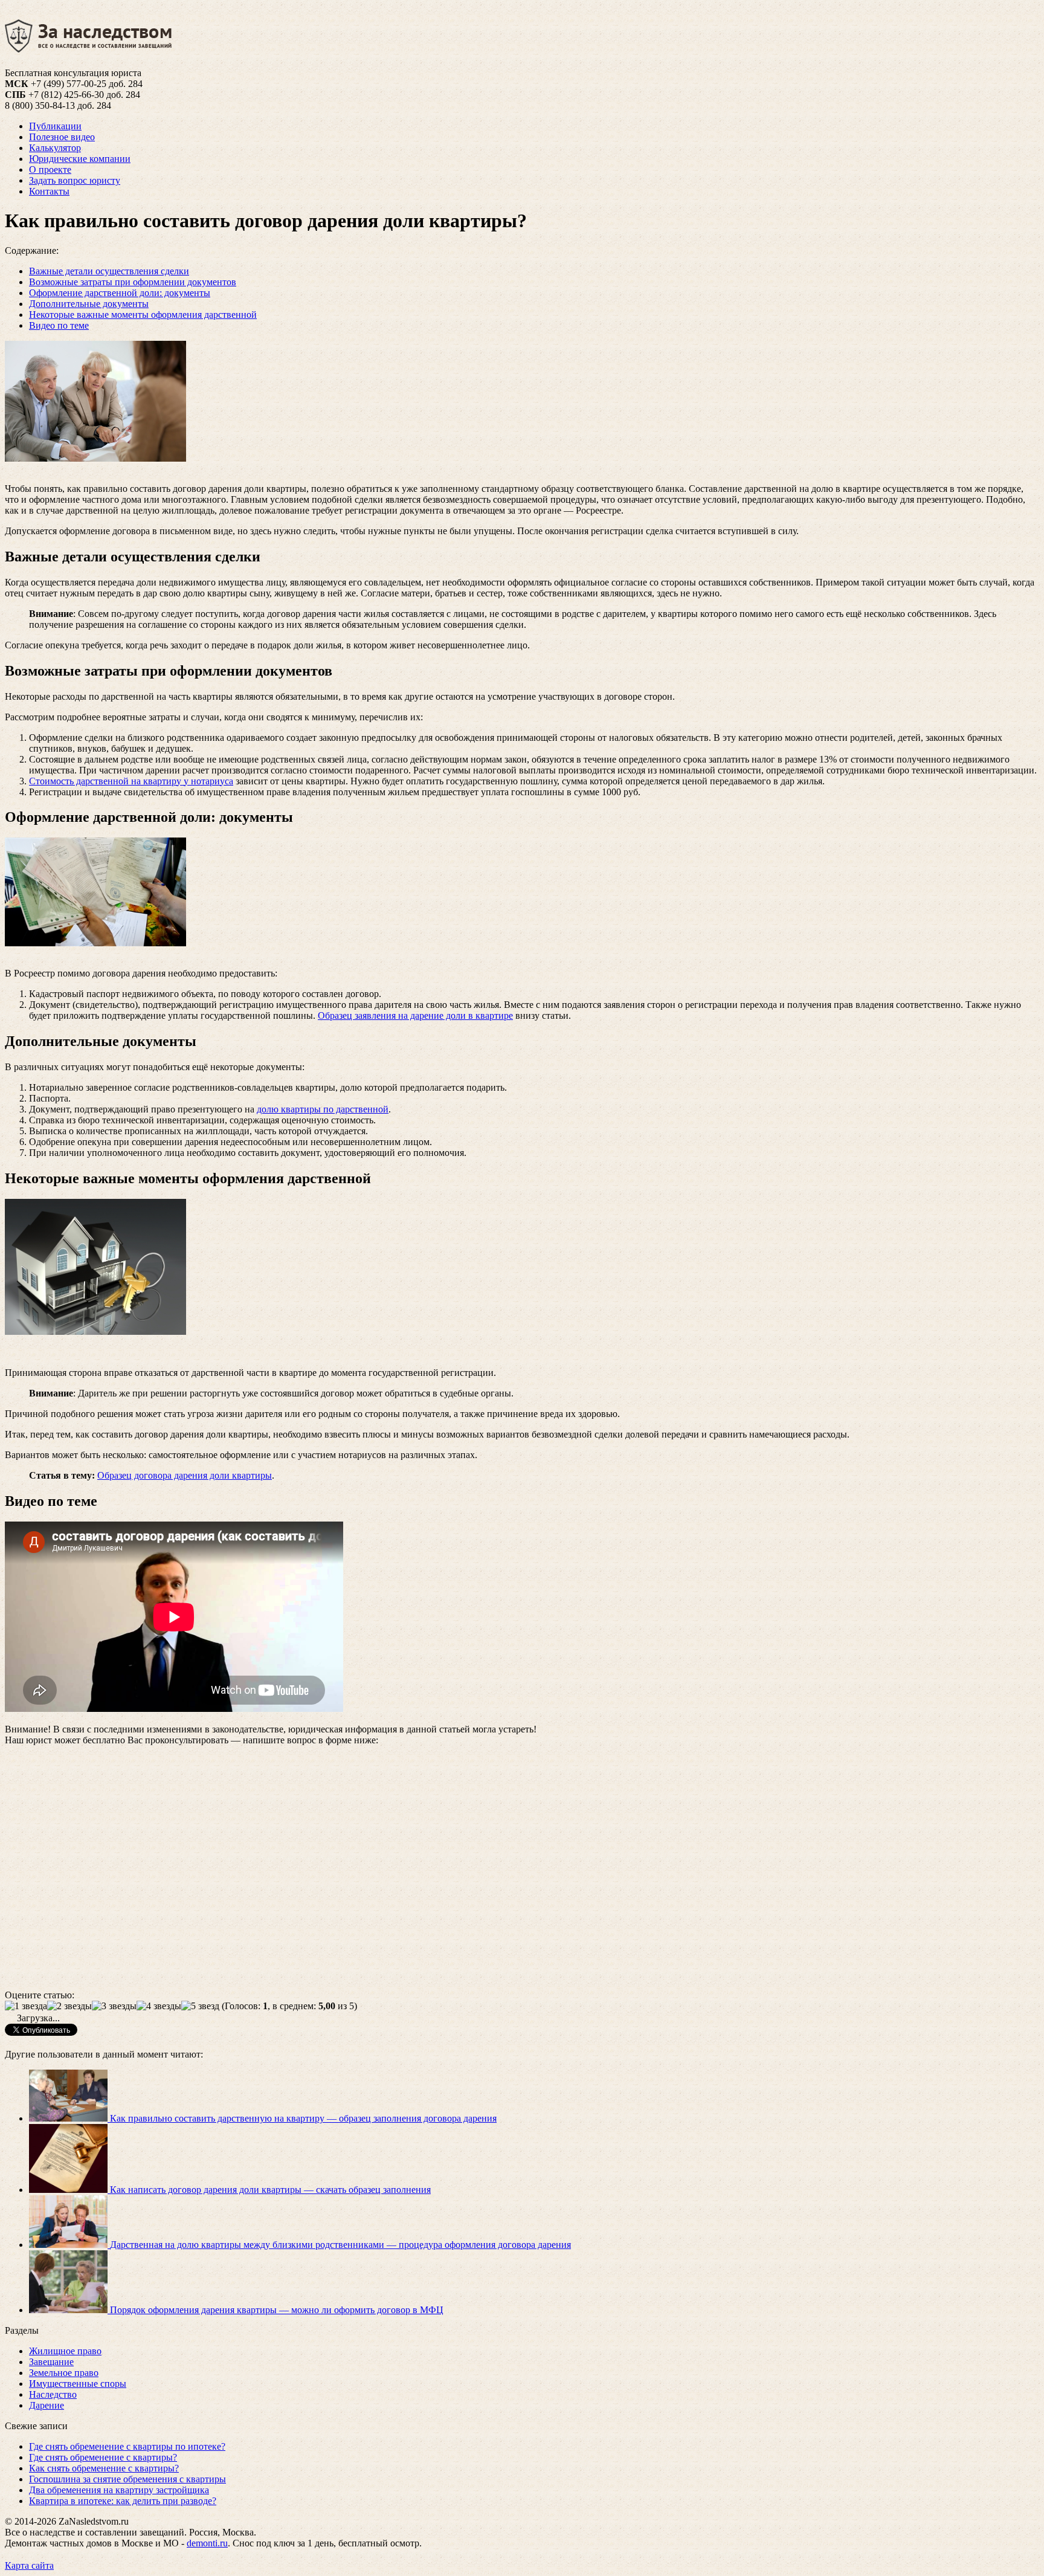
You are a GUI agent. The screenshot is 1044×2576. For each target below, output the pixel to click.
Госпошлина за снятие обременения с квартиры (127, 2479)
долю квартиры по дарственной (323, 1109)
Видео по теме (59, 325)
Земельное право (64, 2373)
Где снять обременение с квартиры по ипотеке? (127, 2446)
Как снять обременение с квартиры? (104, 2468)
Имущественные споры (78, 2384)
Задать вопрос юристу (75, 180)
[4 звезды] (159, 2006)
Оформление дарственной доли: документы (120, 293)
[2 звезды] (69, 2006)
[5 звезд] (200, 2006)
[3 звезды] (114, 2006)
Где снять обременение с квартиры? (103, 2457)
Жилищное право (65, 2351)
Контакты (49, 191)
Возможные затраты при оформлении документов (133, 282)
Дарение (47, 2405)
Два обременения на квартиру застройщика (119, 2490)
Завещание (51, 2362)
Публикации (55, 126)
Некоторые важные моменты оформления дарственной (143, 315)
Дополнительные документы (89, 304)
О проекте (50, 169)
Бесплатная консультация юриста (73, 73)
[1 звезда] (26, 2006)
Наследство (53, 2394)
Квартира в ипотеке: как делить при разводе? (123, 2501)
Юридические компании (80, 159)
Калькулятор (55, 148)
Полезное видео (62, 137)
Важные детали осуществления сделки (109, 271)
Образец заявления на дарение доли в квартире (415, 1015)
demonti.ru (207, 2543)
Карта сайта (29, 2565)
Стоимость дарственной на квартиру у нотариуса (131, 781)
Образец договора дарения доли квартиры (185, 1475)
